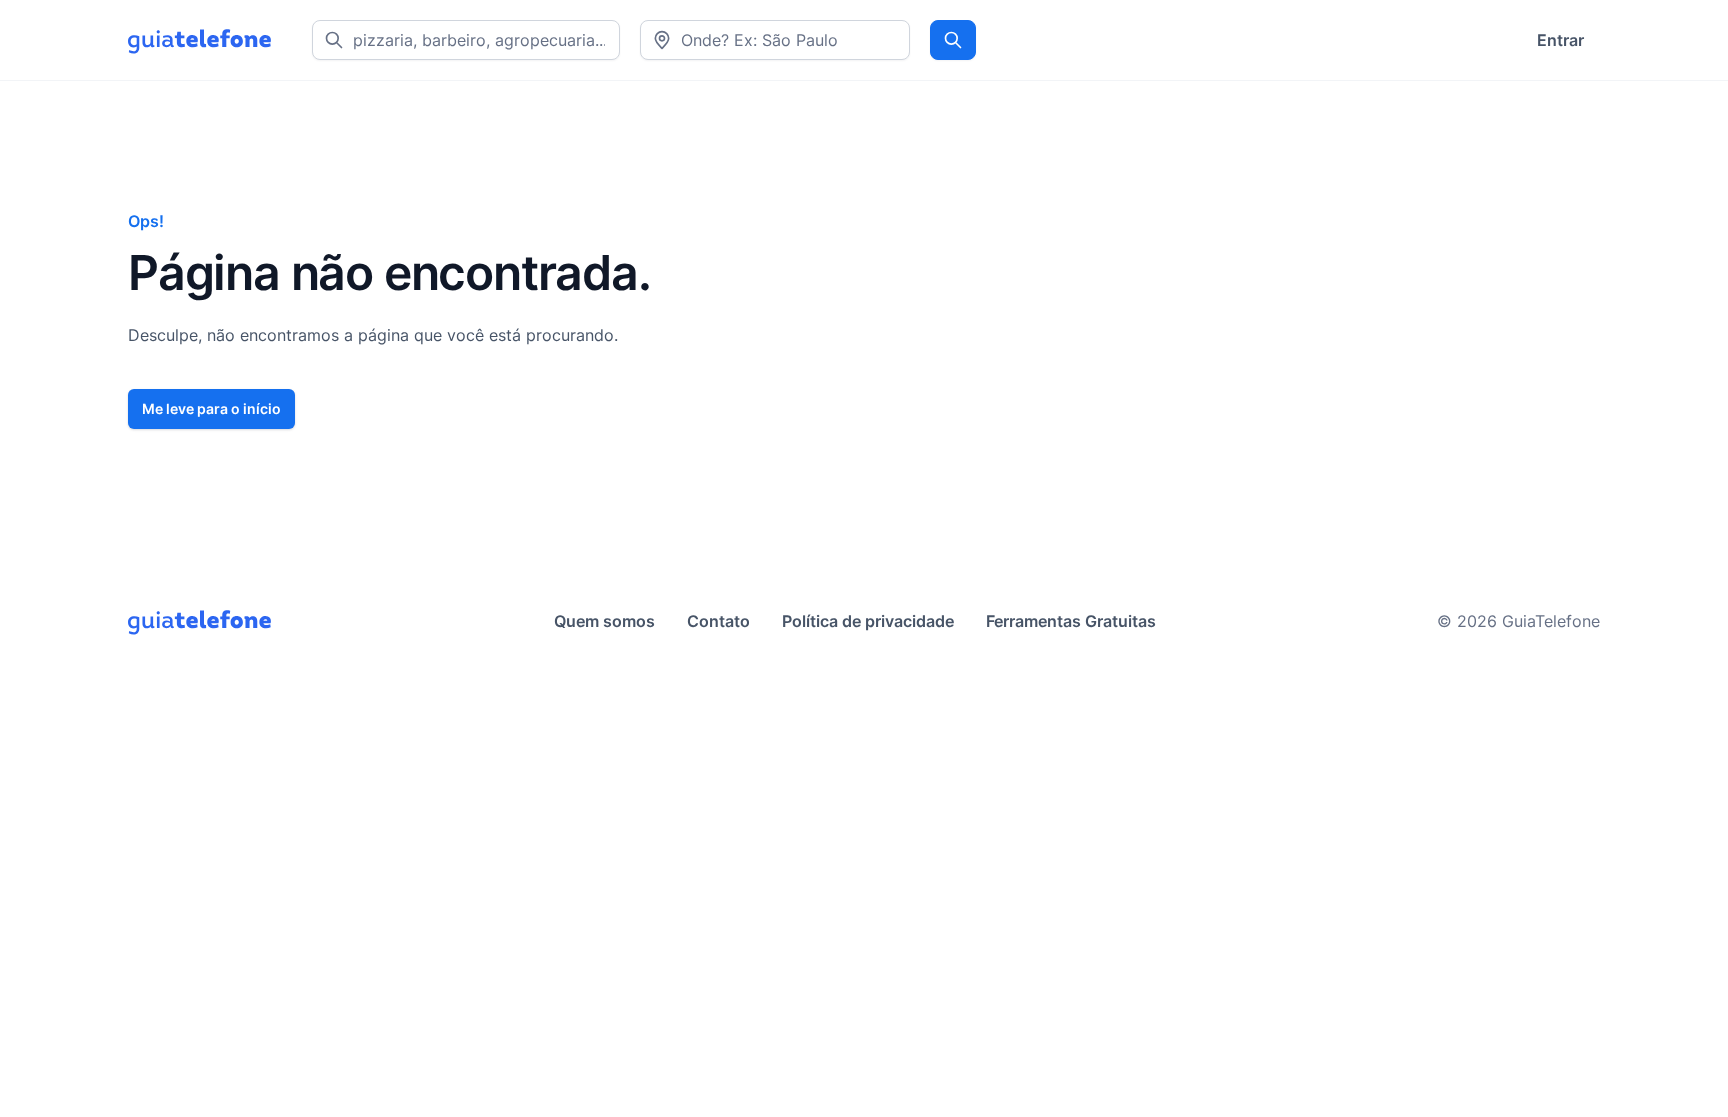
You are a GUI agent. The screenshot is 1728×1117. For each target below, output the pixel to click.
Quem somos (604, 621)
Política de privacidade (868, 621)
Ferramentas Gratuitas (1071, 621)
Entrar (1560, 40)
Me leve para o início (211, 408)
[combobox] (775, 40)
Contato (718, 621)
